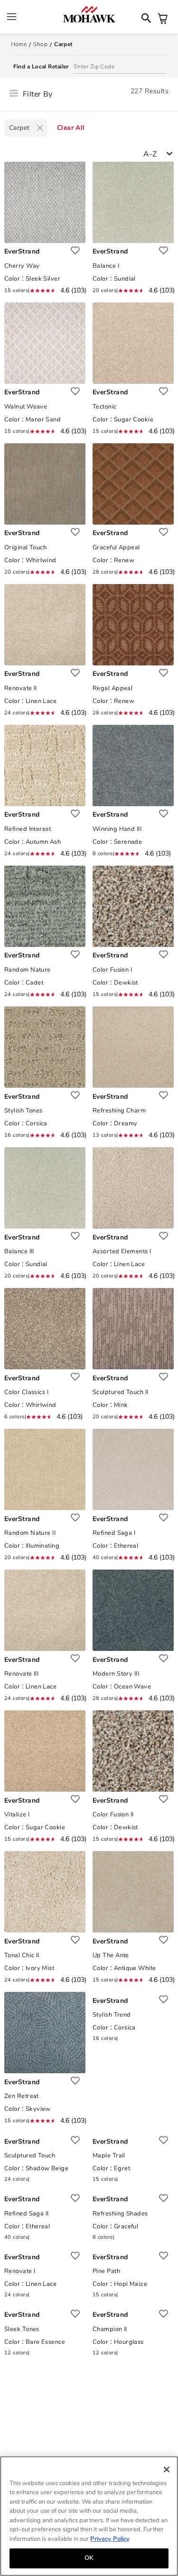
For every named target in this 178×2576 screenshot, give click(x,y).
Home (19, 44)
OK (89, 2558)
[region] (89, 2516)
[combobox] (161, 153)
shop (40, 44)
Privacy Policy (110, 2539)
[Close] (167, 2469)
